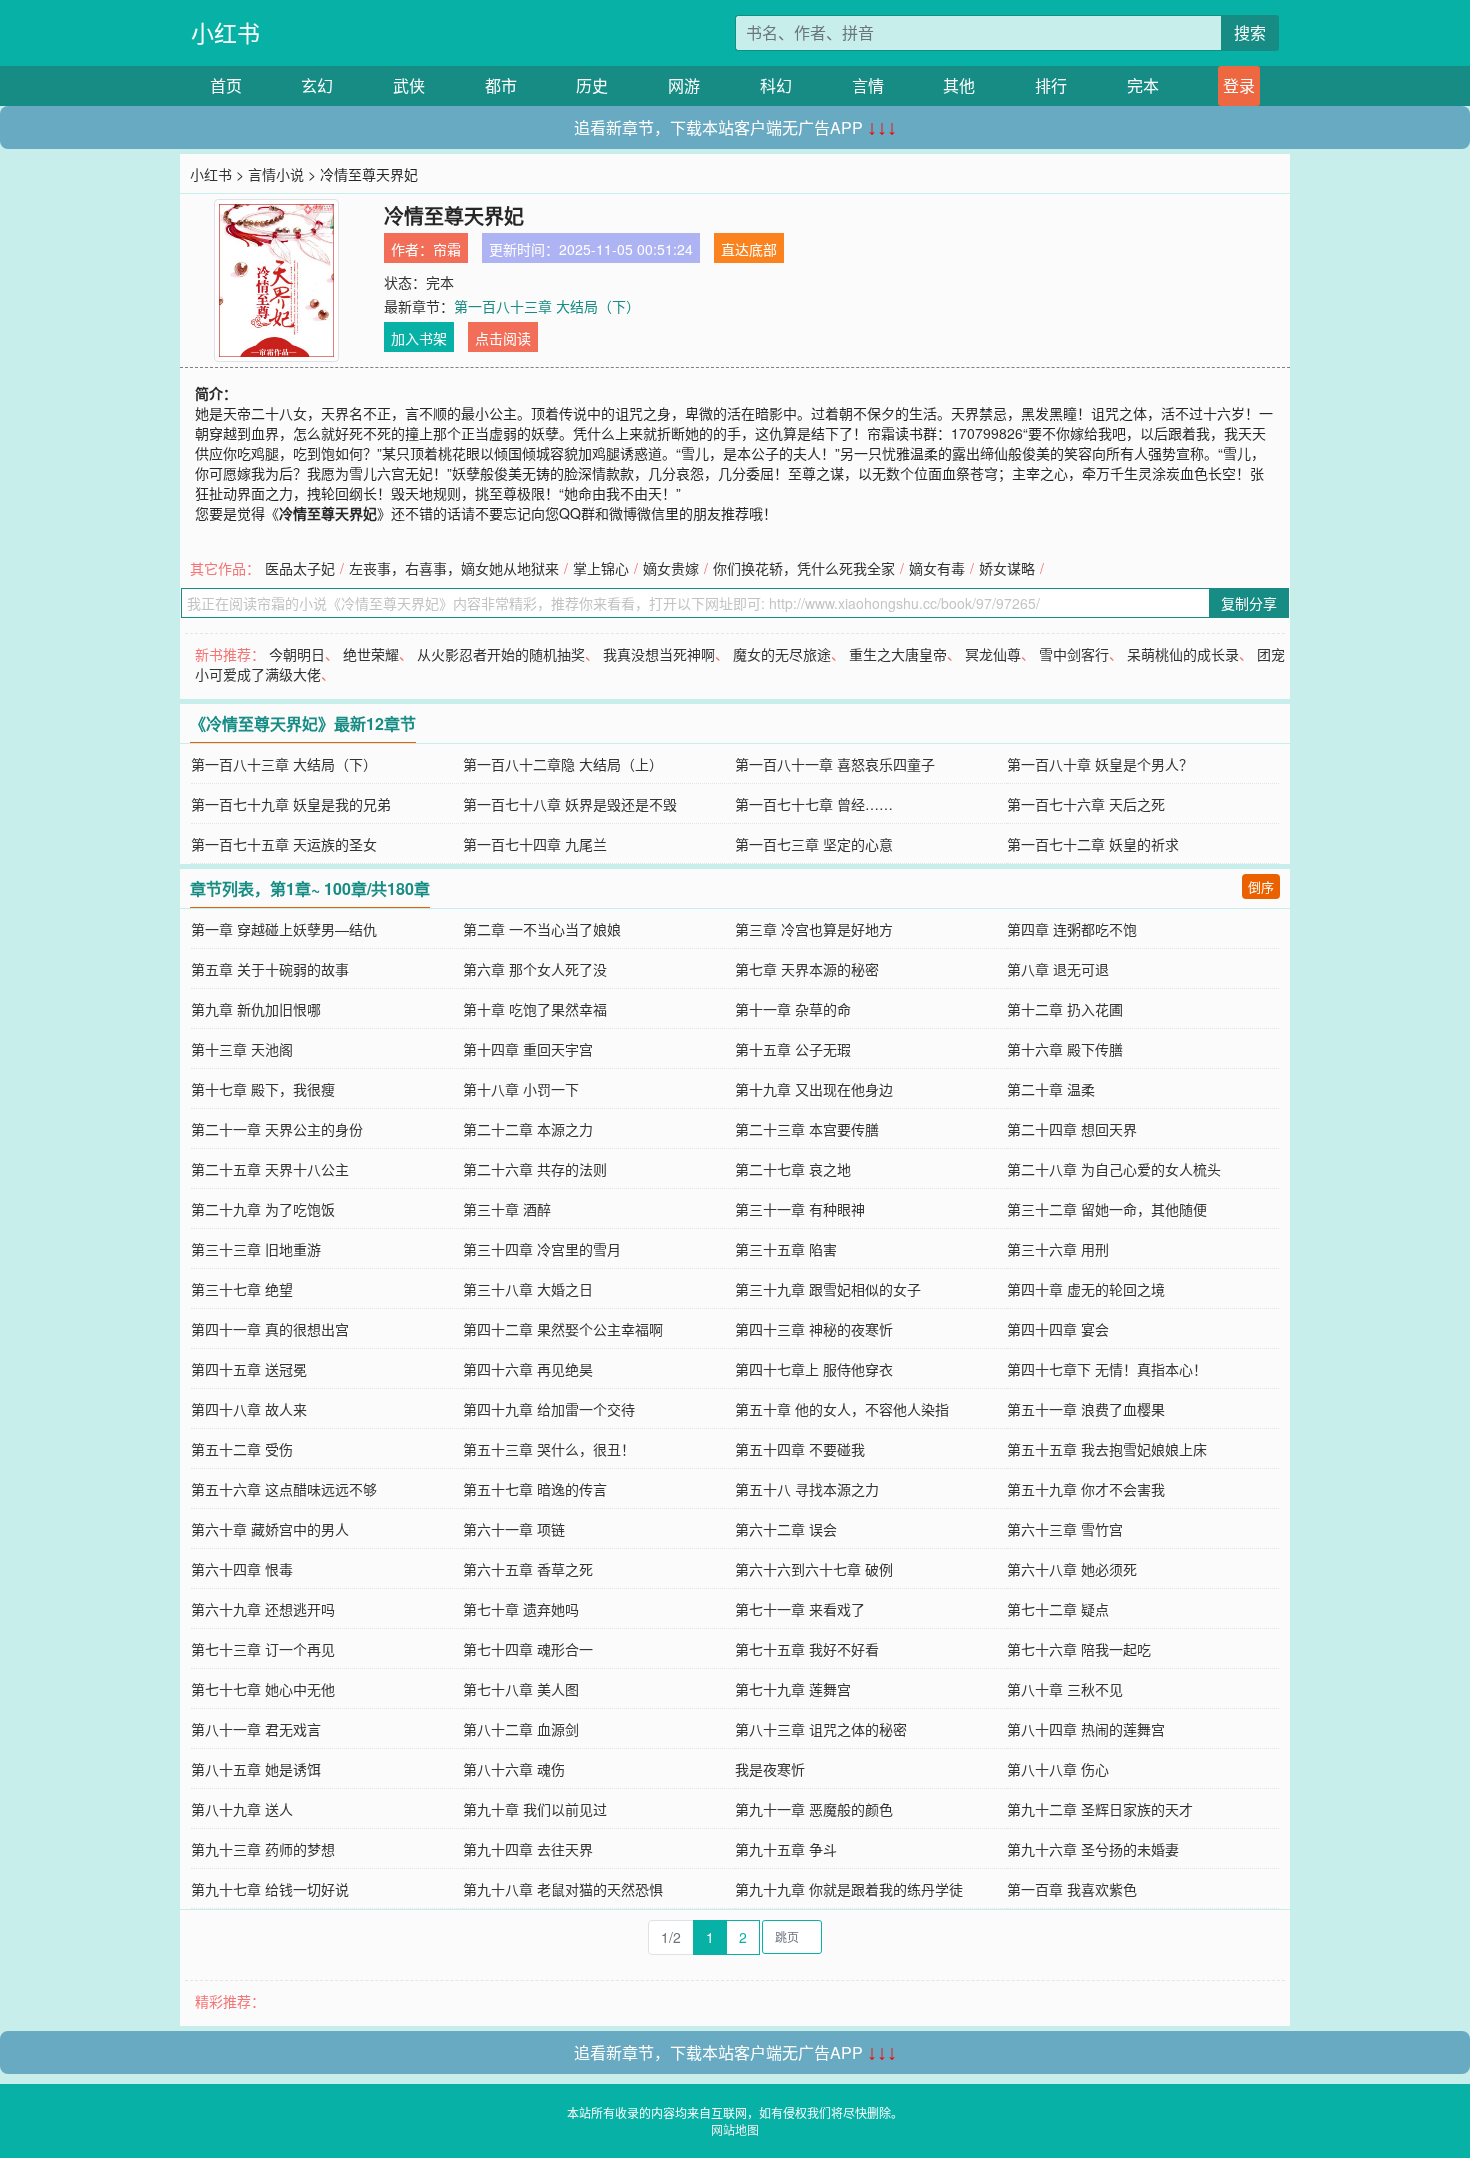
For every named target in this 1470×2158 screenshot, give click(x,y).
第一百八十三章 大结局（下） (547, 306)
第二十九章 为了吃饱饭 (263, 1209)
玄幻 (317, 85)
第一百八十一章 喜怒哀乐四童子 (835, 764)
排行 (1051, 85)
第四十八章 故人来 (249, 1409)
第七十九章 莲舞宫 (793, 1689)
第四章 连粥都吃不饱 (1072, 929)
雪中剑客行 (1074, 654)
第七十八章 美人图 (521, 1689)
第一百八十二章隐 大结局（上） (563, 764)
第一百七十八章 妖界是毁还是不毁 (570, 804)
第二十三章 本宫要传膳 (807, 1129)
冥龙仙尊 (993, 654)
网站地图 (735, 2129)
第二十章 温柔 (1051, 1089)
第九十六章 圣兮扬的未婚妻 (1093, 1849)
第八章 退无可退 (1058, 969)
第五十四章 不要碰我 (800, 1449)
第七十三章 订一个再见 (263, 1649)
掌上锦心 (601, 568)
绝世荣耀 (371, 654)
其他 (959, 85)
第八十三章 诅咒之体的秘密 (821, 1729)
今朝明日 (297, 654)
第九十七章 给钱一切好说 (270, 1889)
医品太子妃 (300, 568)
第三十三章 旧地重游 (256, 1249)
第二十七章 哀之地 (793, 1169)
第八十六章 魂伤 (514, 1769)
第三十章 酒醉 (507, 1209)
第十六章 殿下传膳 (1065, 1049)
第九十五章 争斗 (786, 1849)
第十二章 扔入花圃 (1065, 1009)
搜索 (1250, 32)
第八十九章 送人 (242, 1809)
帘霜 (447, 249)
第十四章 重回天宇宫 (528, 1049)
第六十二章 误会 (786, 1529)
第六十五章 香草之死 (528, 1569)
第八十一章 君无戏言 (256, 1729)
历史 (592, 85)
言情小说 (276, 174)
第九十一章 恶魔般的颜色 (814, 1809)
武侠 (409, 85)
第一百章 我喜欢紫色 (1072, 1889)
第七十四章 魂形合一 (528, 1649)
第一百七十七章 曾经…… (814, 804)
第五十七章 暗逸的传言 (535, 1489)
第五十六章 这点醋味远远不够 (284, 1489)
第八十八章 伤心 (1058, 1769)
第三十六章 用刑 (1058, 1249)
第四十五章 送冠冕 (249, 1369)
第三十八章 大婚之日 (528, 1289)
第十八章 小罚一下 (521, 1089)
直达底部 (749, 249)
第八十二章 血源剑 (521, 1729)
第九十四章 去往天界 (528, 1849)
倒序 (1261, 886)
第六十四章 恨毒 (242, 1569)
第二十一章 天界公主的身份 (277, 1129)
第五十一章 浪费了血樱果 (1086, 1409)
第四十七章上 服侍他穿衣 (814, 1369)
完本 (1143, 85)
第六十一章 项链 (514, 1529)
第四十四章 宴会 (1058, 1329)
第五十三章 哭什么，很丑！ (549, 1449)
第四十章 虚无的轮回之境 (1086, 1289)
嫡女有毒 (937, 568)
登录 (1239, 85)
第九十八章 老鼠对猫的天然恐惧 (563, 1889)
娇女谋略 (1007, 568)
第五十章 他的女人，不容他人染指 (842, 1409)
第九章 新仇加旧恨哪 (256, 1009)
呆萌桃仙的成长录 (1183, 654)
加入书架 (419, 338)
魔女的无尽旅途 (782, 654)
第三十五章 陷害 (786, 1249)
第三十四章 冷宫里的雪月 (542, 1249)
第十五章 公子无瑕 (793, 1049)
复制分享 (1249, 603)
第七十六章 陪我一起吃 (1079, 1649)
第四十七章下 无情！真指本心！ (1107, 1369)
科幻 (776, 85)
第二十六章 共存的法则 (535, 1169)
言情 (868, 85)
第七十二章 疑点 (1058, 1609)
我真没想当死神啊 (659, 654)
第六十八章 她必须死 (1072, 1569)
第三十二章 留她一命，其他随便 (1107, 1209)
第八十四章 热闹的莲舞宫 (1086, 1729)
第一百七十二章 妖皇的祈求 (1093, 844)
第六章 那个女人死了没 (535, 969)
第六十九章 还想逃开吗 (263, 1609)
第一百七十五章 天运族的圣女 (284, 844)
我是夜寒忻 (770, 1769)
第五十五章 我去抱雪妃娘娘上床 (1107, 1449)
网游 (684, 85)
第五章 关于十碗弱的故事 (270, 969)
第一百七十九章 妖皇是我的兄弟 (291, 804)
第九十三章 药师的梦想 (263, 1849)
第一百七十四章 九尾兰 (535, 844)
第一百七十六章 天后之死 (1086, 804)
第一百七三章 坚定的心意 (814, 844)
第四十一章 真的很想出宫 (270, 1329)
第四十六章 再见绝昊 (528, 1369)
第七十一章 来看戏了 (800, 1609)
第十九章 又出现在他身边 (814, 1089)
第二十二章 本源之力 (528, 1129)
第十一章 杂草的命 (793, 1009)
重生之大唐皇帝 (898, 654)
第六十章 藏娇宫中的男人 (270, 1529)
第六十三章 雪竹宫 (1065, 1529)
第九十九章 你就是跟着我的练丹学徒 (849, 1889)
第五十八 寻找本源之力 (807, 1489)
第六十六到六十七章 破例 (814, 1569)
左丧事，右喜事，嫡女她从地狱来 (454, 568)
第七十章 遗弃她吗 (521, 1609)
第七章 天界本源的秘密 (807, 969)
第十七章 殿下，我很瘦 (263, 1089)
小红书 (225, 32)
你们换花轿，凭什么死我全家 (804, 568)
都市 (501, 85)
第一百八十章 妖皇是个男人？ (1100, 764)
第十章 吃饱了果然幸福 (535, 1009)
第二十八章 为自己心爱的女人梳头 (1114, 1169)
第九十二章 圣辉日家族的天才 (1100, 1809)
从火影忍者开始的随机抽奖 (501, 654)
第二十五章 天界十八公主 (270, 1169)
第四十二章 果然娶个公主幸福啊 (563, 1329)
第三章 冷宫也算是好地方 (814, 929)
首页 (226, 85)
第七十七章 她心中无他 (263, 1689)
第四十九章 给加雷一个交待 (549, 1409)
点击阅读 (503, 338)
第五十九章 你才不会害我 (1086, 1489)
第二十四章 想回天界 (1072, 1129)
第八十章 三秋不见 (1065, 1689)
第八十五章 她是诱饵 (256, 1769)
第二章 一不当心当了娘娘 (542, 929)
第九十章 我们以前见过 (535, 1809)
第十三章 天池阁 (242, 1049)
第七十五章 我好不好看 (807, 1649)
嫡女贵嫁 (671, 568)
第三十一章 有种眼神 (800, 1209)
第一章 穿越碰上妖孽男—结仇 (284, 929)
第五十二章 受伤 (242, 1449)
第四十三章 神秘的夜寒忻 (814, 1329)
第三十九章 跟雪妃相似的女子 (828, 1289)
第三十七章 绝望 (242, 1289)
